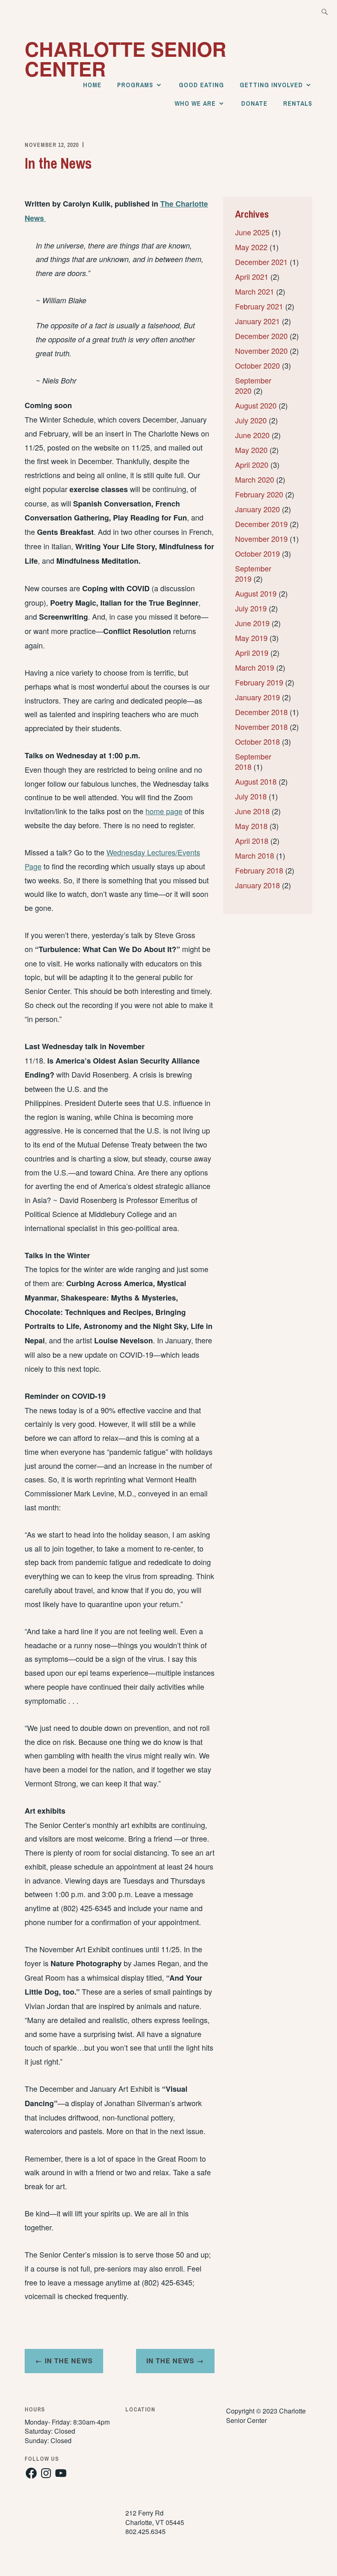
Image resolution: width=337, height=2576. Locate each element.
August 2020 (256, 405)
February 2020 (259, 494)
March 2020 (255, 479)
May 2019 (251, 638)
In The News (69, 2361)
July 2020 (251, 420)
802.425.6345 (145, 2531)
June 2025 (252, 232)
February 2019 (259, 682)
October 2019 (257, 553)
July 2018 (251, 796)
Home (92, 85)
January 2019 (257, 697)
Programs (135, 85)
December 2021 (261, 262)
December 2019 (261, 524)
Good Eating (201, 85)
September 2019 (253, 573)
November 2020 (261, 351)
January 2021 (257, 321)
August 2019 (256, 593)
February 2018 (259, 870)
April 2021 (252, 276)
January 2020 (257, 509)
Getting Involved (271, 85)
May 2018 (251, 826)
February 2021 (259, 306)
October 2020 (257, 365)
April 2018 (252, 841)
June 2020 (252, 435)
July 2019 (251, 608)
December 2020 (261, 336)
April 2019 (252, 653)
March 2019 (255, 667)
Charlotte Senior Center (126, 59)
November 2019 (261, 539)
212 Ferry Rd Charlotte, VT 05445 (155, 2517)
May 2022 (251, 247)
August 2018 (256, 781)
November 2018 (261, 727)
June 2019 (252, 623)
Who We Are (195, 103)
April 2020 (252, 465)
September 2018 (253, 761)
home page (164, 811)
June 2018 (252, 811)
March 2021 (255, 291)
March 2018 (255, 855)
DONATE (254, 103)
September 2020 (253, 385)
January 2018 (257, 885)
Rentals (298, 103)
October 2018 (257, 741)
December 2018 (261, 712)
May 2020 (251, 450)
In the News (170, 2361)
